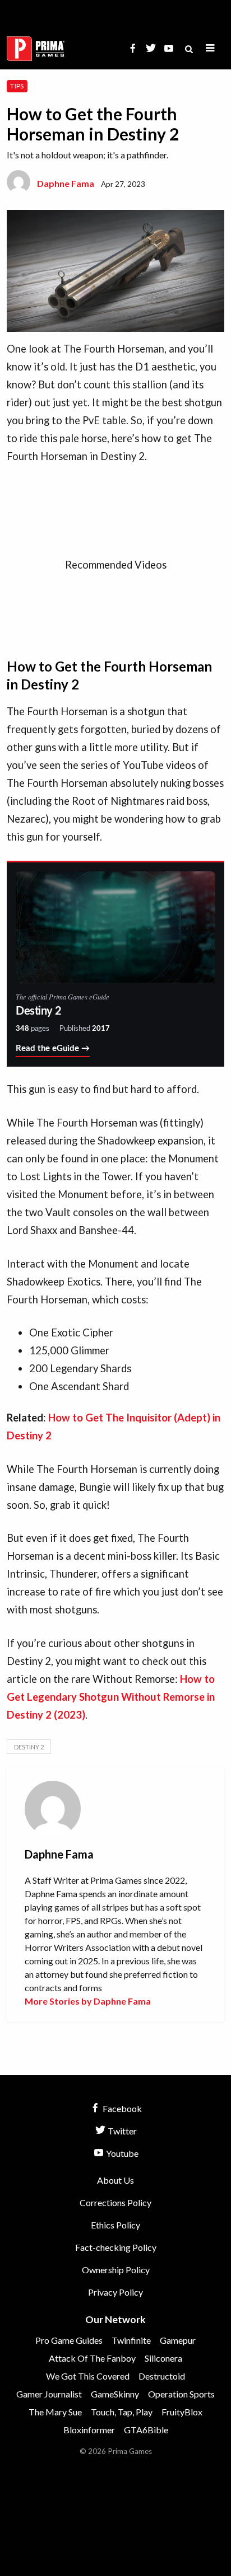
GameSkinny (115, 2394)
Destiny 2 (29, 1747)
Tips (17, 86)
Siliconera (163, 2358)
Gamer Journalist (49, 2394)
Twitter (121, 2131)
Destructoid (162, 2376)
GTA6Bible (146, 2430)
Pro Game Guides (69, 2340)
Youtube (121, 2153)
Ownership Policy (116, 2270)
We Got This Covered (88, 2376)
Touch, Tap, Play (122, 2412)
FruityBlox (182, 2412)
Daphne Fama (66, 183)
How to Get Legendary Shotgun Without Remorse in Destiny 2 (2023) (111, 1697)
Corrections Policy (115, 2202)
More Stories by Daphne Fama (88, 2001)
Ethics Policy (115, 2225)
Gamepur (178, 2340)
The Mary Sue (55, 2412)
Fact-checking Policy (116, 2247)
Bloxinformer (89, 2430)
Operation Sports (181, 2394)
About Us (115, 2180)
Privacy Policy (115, 2292)
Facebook (121, 2108)
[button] (210, 48)
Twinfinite (131, 2340)
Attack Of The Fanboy (92, 2358)
